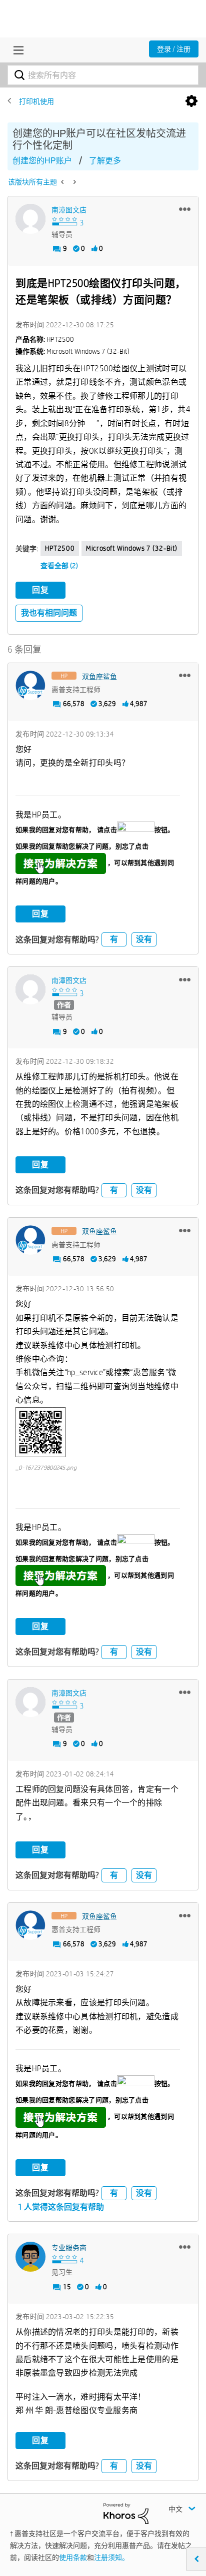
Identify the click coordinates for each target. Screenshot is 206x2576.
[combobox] (103, 75)
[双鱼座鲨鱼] (30, 686)
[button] (185, 209)
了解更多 (105, 161)
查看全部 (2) (59, 566)
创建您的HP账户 (42, 161)
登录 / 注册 (174, 49)
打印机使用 (36, 101)
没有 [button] (144, 939)
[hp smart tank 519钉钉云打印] (63, 182)
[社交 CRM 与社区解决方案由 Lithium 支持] (126, 2513)
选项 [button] (191, 101)
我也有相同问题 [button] (49, 613)
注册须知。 (111, 2558)
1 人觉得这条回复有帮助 (61, 2207)
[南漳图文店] (30, 219)
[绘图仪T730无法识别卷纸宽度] (74, 182)
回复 (40, 590)
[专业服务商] (30, 2257)
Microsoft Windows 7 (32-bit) (132, 548)
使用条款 (73, 2558)
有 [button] (114, 939)
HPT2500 (60, 548)
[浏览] (16, 50)
